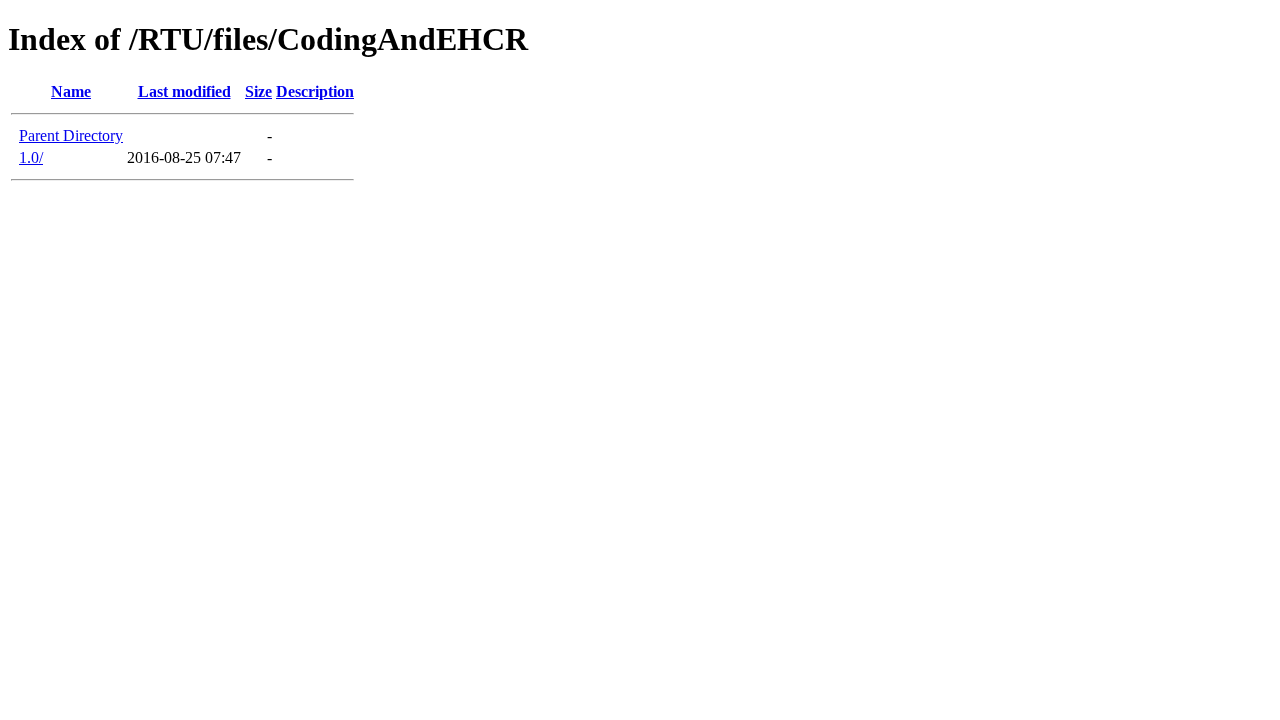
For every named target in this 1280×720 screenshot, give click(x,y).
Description (315, 91)
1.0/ (31, 157)
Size (258, 91)
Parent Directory (71, 135)
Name (71, 91)
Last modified (184, 91)
